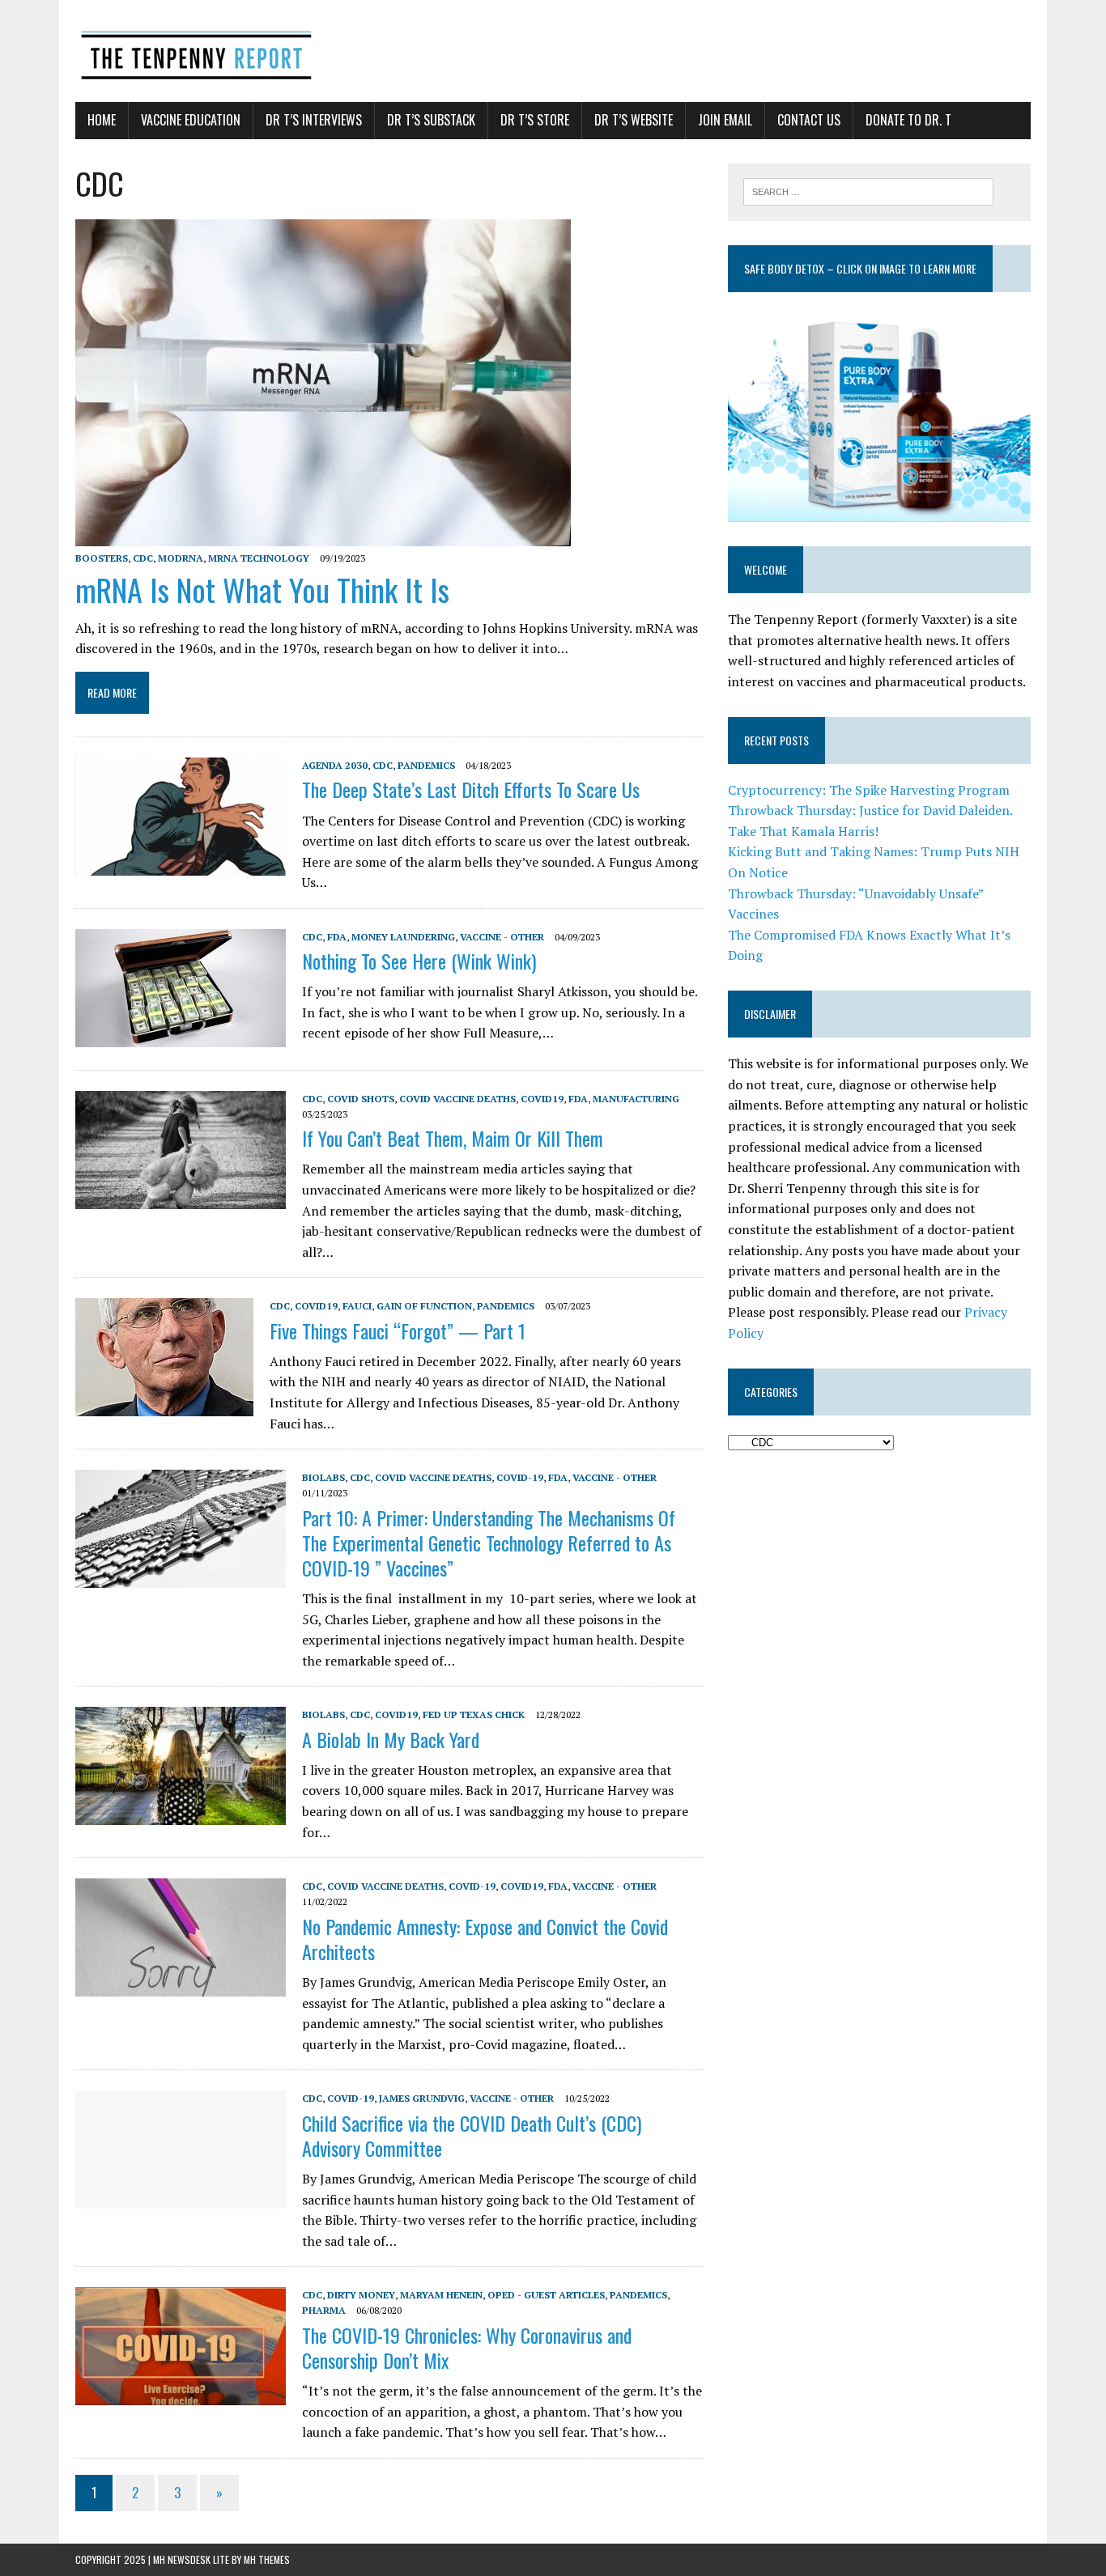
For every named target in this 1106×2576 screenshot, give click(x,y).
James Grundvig (422, 2098)
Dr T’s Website (634, 120)
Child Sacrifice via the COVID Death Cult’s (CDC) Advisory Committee (472, 2135)
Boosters (102, 558)
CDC (143, 558)
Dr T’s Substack (431, 120)
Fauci (357, 1306)
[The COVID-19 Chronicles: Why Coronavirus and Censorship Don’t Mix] (181, 2395)
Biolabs (323, 1477)
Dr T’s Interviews (314, 120)
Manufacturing (636, 1099)
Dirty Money (361, 2295)
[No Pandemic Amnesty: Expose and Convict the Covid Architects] (181, 1986)
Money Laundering (403, 937)
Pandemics (426, 765)
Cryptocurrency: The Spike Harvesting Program (869, 790)
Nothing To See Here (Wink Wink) (419, 961)
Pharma (324, 2310)
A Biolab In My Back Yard (391, 1739)
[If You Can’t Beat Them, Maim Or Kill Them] (181, 1198)
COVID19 (542, 1099)
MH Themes (267, 2559)
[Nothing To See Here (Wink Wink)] (181, 1036)
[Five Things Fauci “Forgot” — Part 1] (164, 1406)
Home (102, 120)
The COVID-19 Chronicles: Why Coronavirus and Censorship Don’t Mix (467, 2347)
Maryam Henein (441, 2295)
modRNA (181, 558)
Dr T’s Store (535, 120)
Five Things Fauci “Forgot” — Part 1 (398, 1330)
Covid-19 (520, 1477)
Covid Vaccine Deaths (457, 1099)
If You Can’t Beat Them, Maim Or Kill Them (453, 1138)
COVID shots (361, 1099)
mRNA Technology (259, 558)
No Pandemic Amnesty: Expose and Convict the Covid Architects (485, 1939)
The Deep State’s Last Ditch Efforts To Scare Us (471, 789)
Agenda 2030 (335, 765)
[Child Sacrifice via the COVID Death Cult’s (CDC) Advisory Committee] (181, 2198)
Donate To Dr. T (908, 120)
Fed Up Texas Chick (474, 1715)
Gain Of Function (424, 1306)
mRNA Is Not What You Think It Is (262, 589)
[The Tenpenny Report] (553, 51)
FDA (337, 937)
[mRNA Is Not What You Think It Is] (323, 535)
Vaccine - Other (502, 937)
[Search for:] (868, 190)
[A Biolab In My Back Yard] (181, 1814)
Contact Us (809, 120)
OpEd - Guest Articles (546, 2295)
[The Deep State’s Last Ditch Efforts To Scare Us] (181, 865)
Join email (725, 120)
